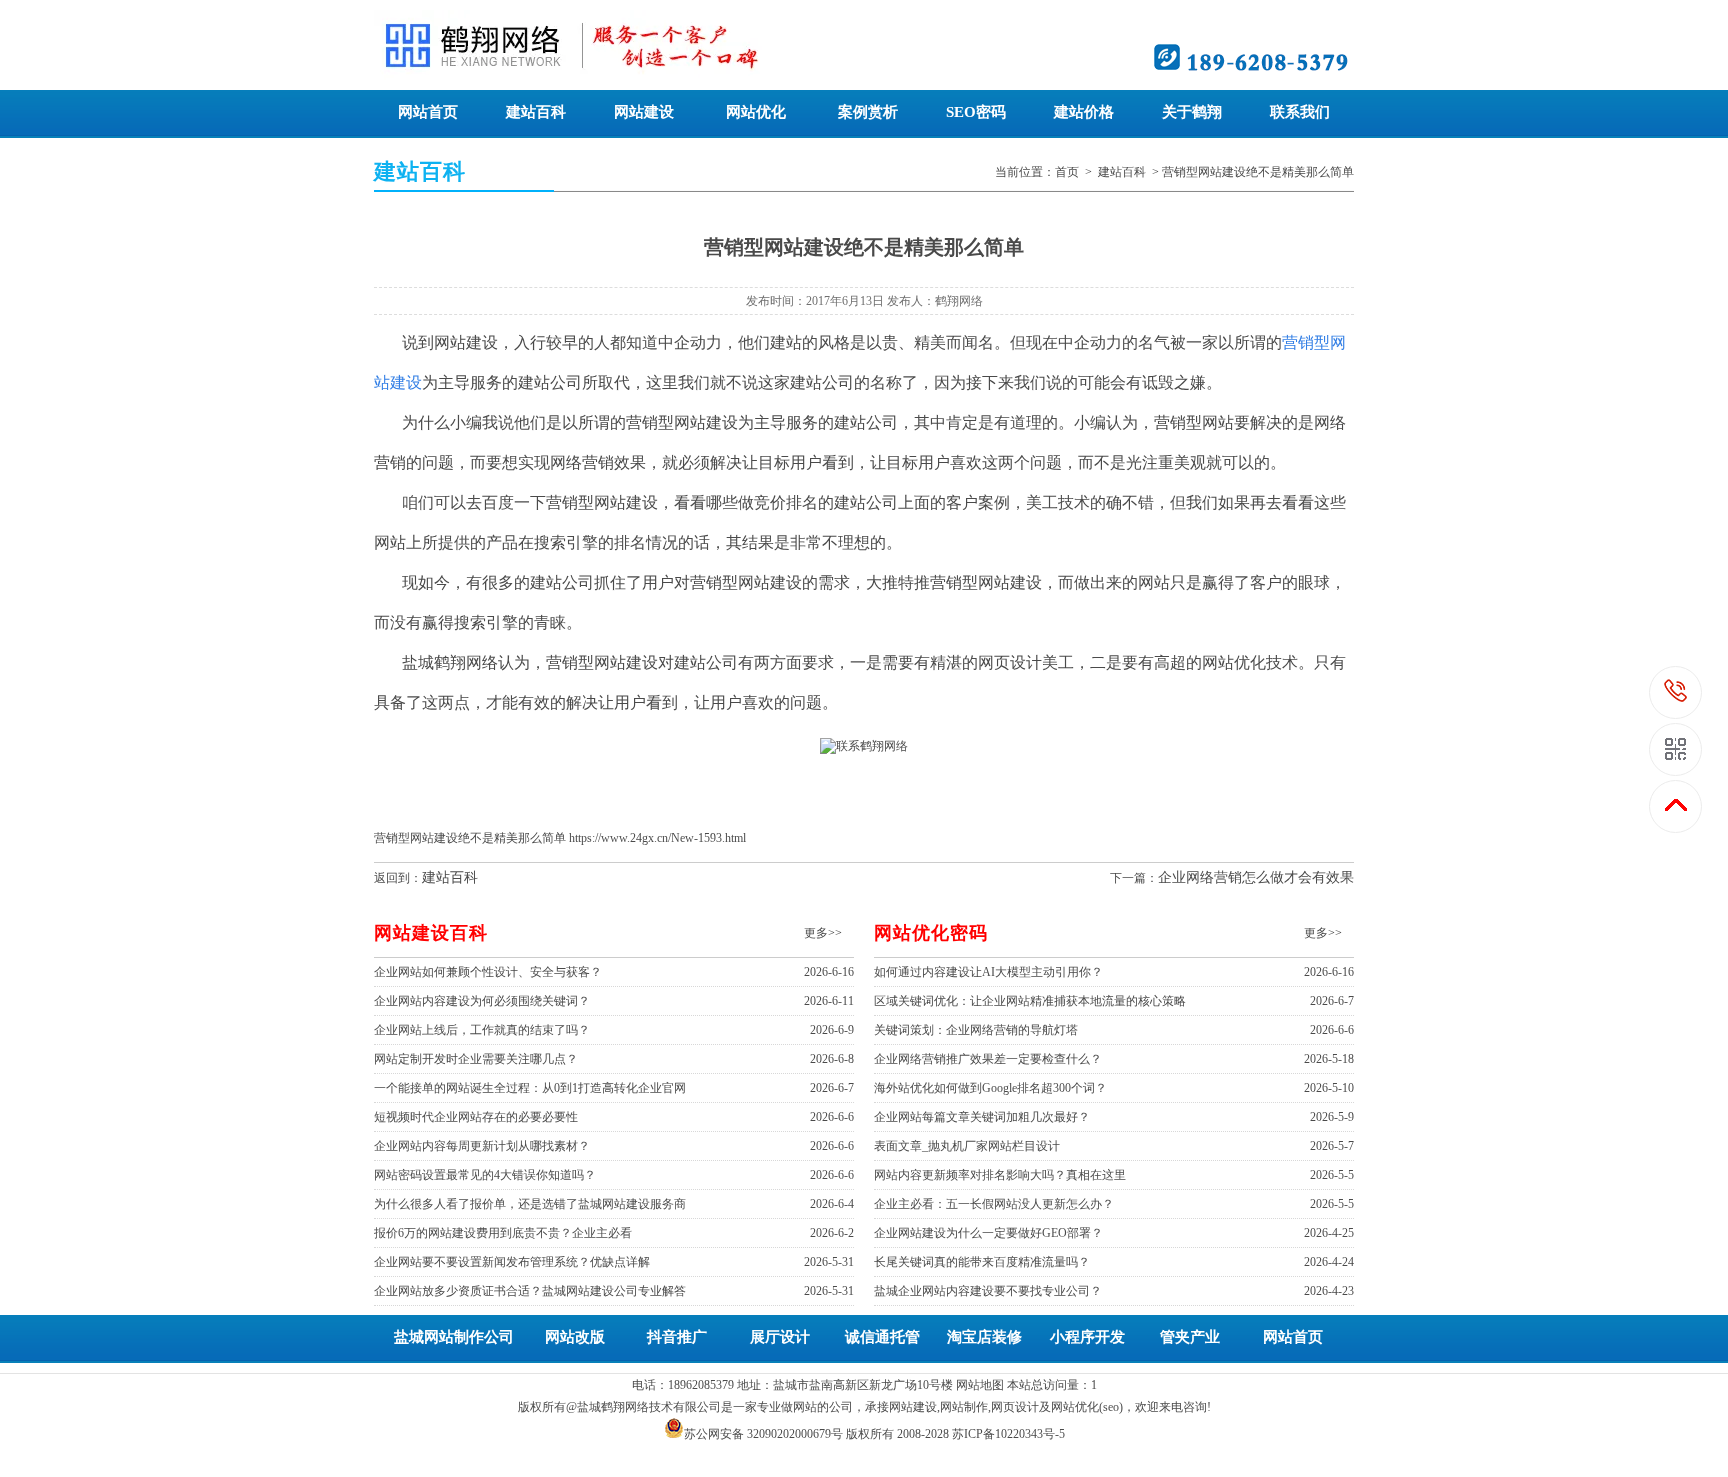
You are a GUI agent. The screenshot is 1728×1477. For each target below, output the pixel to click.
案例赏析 (868, 112)
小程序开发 (1087, 1337)
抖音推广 (677, 1337)
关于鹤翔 (1192, 112)
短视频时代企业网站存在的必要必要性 (476, 1117)
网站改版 (575, 1337)
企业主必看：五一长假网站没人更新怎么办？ (994, 1204)
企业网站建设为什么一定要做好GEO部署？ (988, 1233)
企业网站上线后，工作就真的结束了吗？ (482, 1030)
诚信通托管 (882, 1337)
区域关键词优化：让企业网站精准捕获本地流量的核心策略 (1030, 1001)
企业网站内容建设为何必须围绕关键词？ (482, 1001)
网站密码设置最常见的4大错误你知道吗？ (485, 1175)
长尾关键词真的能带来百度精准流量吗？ (982, 1262)
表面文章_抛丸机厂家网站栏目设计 (967, 1146)
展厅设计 (780, 1337)
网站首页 (428, 112)
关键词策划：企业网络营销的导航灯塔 (976, 1030)
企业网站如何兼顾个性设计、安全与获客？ (488, 972)
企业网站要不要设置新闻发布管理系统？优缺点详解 (512, 1262)
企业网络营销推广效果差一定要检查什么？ (988, 1059)
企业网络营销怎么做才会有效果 (1256, 877)
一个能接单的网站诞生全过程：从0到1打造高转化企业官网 (530, 1088)
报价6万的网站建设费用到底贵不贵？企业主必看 (503, 1233)
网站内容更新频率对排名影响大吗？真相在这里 (1000, 1175)
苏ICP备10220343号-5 (1008, 1434)
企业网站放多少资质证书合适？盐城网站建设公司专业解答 (530, 1291)
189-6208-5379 (1676, 692)
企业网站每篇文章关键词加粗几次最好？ (982, 1117)
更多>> (823, 933)
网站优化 (756, 112)
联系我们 (1300, 112)
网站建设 (644, 112)
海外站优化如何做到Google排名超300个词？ (990, 1088)
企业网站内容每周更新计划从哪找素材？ (482, 1146)
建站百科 (536, 112)
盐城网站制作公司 (454, 1337)
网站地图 (980, 1385)
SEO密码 (976, 112)
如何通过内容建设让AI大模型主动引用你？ (988, 972)
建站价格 (1084, 112)
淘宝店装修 (984, 1337)
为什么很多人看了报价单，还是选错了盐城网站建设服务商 (530, 1204)
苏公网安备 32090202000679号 (763, 1434)
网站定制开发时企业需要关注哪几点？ (476, 1059)
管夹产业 (1190, 1337)
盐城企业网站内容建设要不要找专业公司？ (988, 1291)
